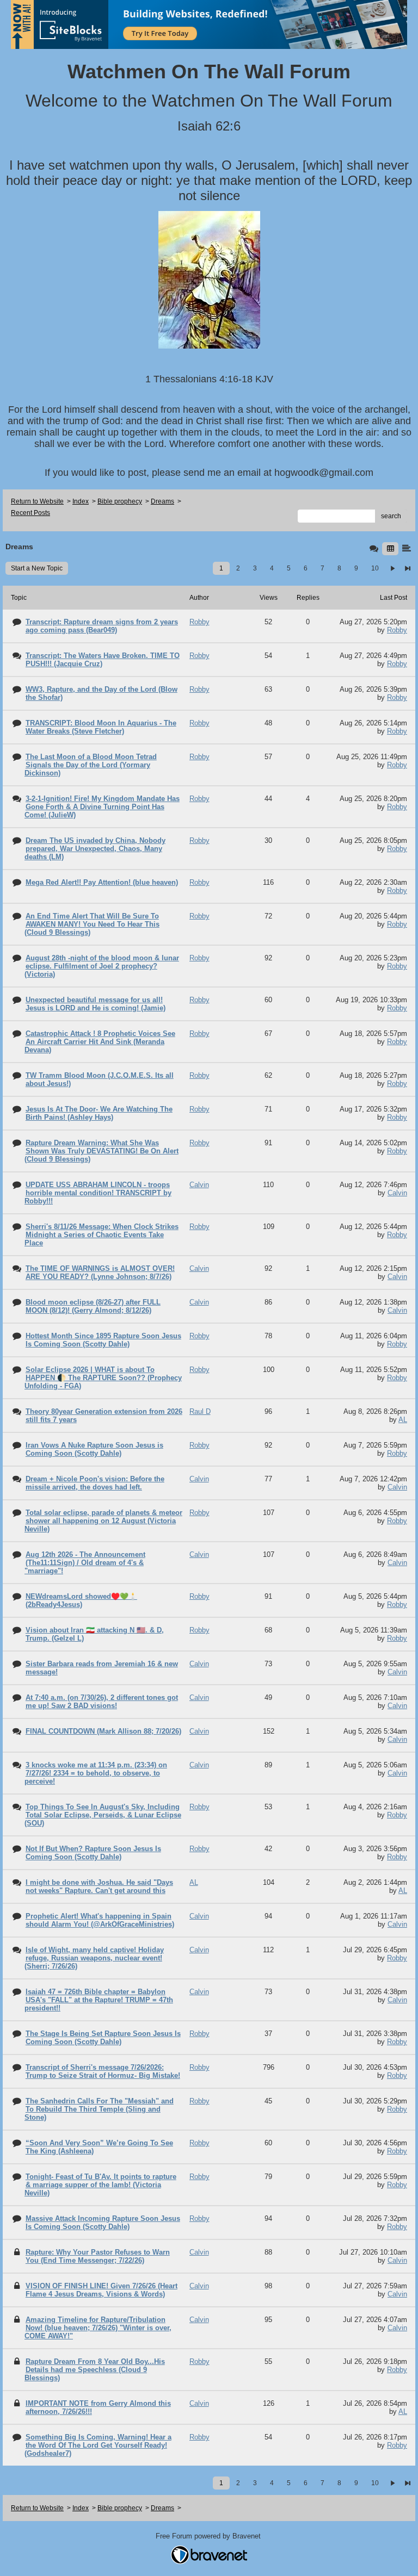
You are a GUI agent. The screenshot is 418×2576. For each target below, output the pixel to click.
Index (81, 501)
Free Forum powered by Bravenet (209, 2536)
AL (403, 1420)
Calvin (397, 1193)
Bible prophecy (120, 501)
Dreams (162, 501)
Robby (397, 630)
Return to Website (37, 501)
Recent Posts (30, 513)
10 (375, 568)
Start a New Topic (37, 568)
